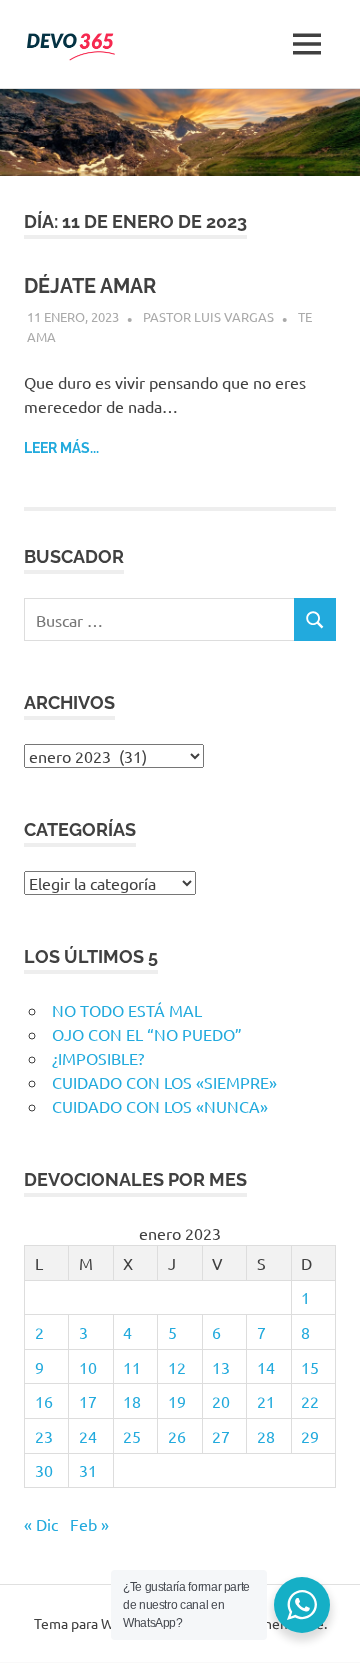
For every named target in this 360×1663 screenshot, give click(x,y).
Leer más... (61, 448)
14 (266, 1367)
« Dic (41, 1524)
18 (132, 1401)
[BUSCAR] (315, 619)
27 (221, 1436)
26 (177, 1436)
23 (44, 1436)
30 (44, 1470)
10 (88, 1367)
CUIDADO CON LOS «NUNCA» (160, 1106)
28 (266, 1436)
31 (88, 1470)
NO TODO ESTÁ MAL (127, 1010)
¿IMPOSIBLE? (98, 1058)
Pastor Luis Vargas (208, 316)
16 (44, 1401)
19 (177, 1401)
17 (88, 1401)
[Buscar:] (159, 619)
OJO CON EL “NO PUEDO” (147, 1034)
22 (310, 1401)
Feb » (89, 1524)
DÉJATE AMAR (90, 286)
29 (310, 1436)
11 (132, 1367)
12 (177, 1367)
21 (266, 1401)
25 (132, 1436)
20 (221, 1401)
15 (310, 1367)
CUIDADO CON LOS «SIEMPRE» (164, 1082)
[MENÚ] (307, 44)
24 (88, 1436)
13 (221, 1367)
